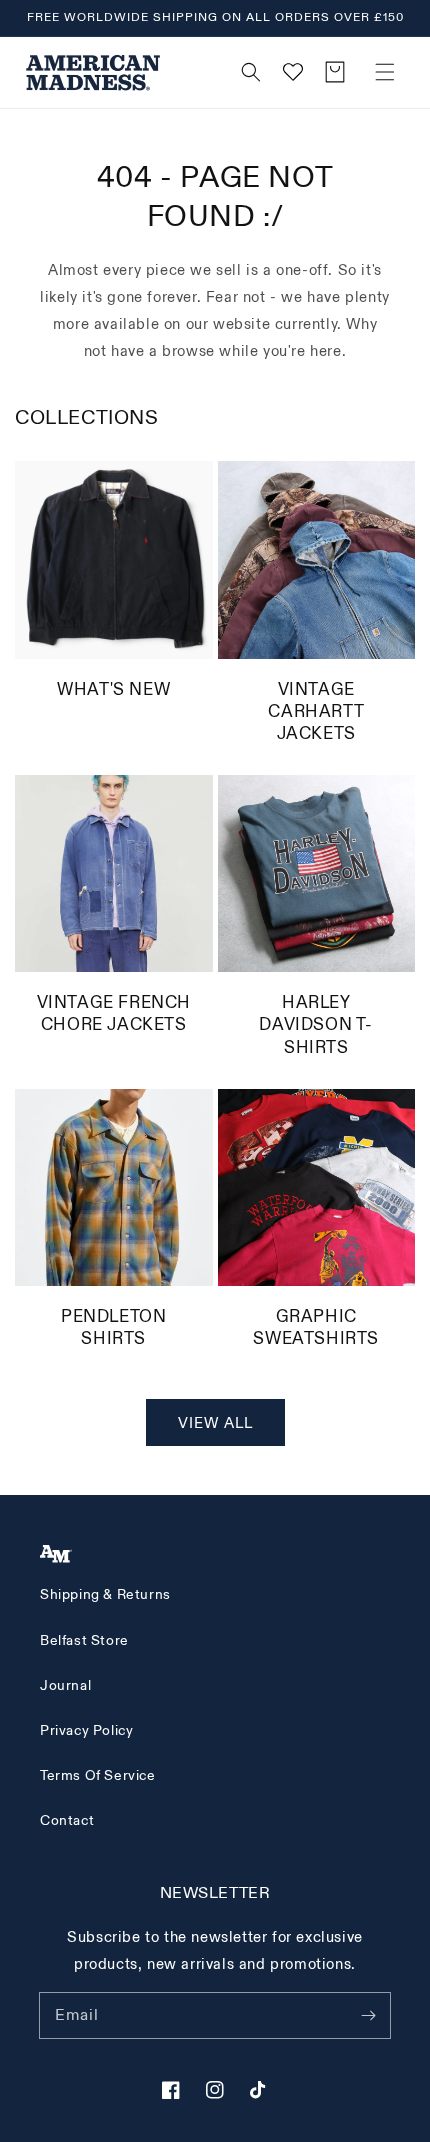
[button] (385, 72)
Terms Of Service (98, 1775)
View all (215, 1423)
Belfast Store (84, 1640)
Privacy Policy (86, 1730)
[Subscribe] (368, 2015)
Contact (67, 1820)
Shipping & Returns (105, 1594)
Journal (65, 1685)
